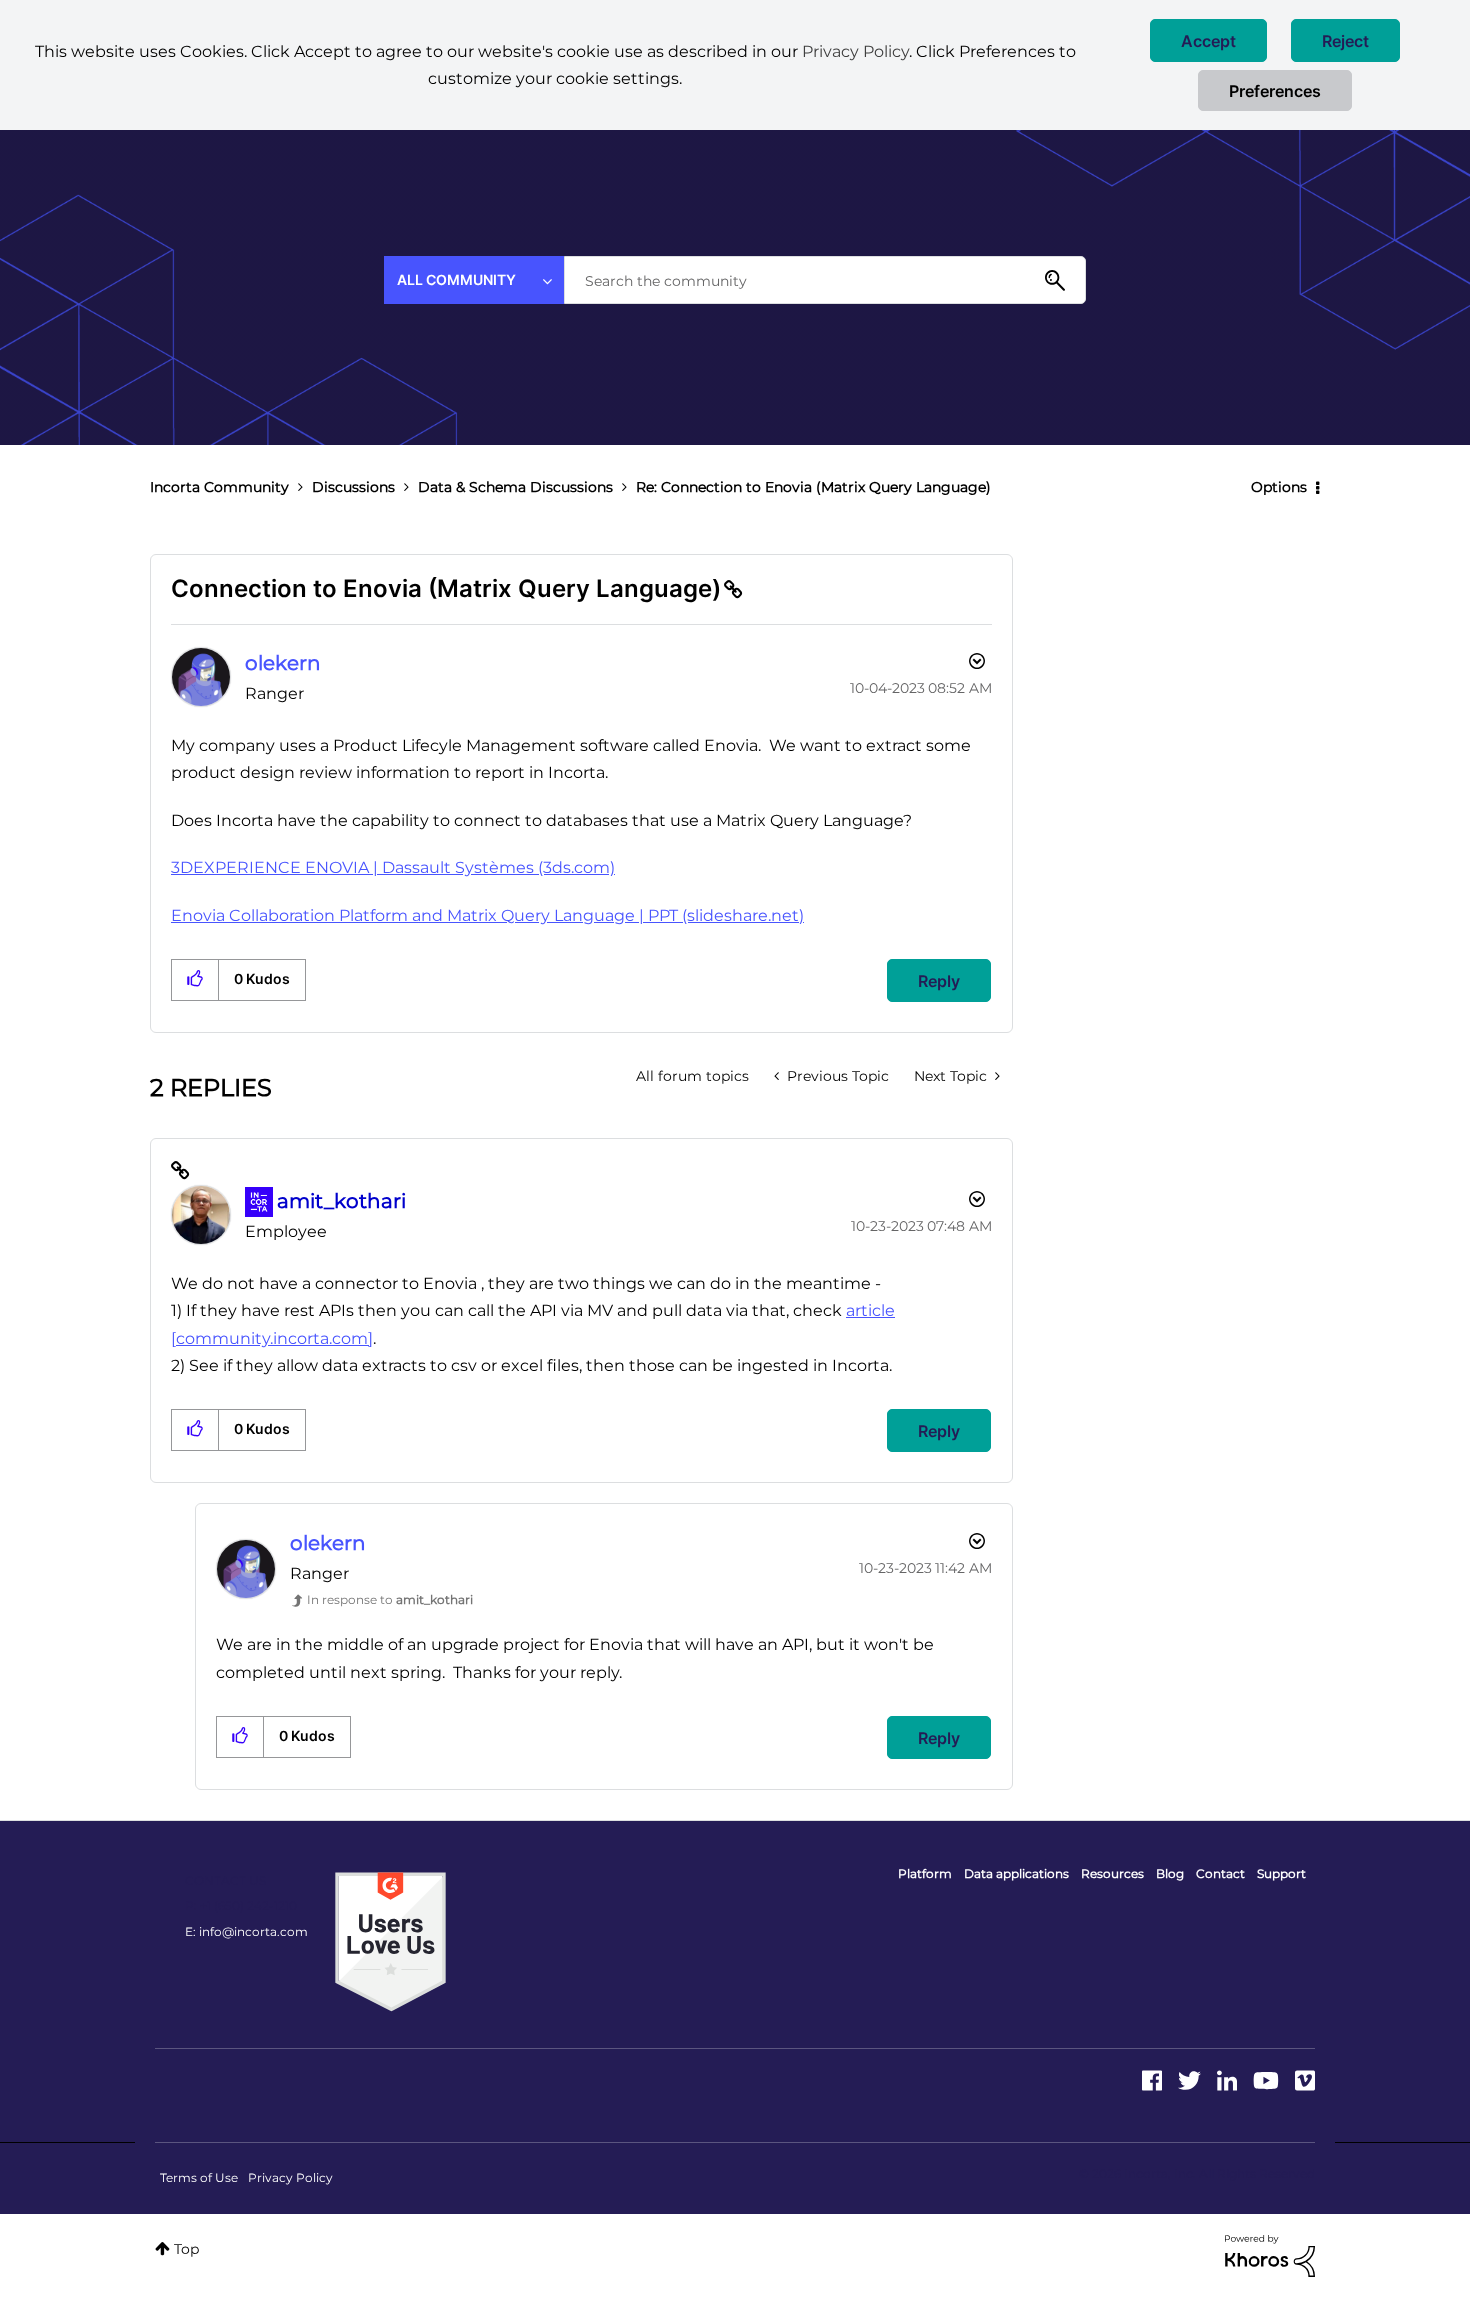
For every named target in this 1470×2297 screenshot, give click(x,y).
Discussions (353, 487)
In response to (390, 1599)
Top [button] (186, 2249)
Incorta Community (219, 487)
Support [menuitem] (1281, 1873)
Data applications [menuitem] (1016, 1873)
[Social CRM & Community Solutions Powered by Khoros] (1270, 2255)
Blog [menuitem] (1170, 1873)
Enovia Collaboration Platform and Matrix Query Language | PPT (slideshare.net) (487, 915)
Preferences (1275, 91)
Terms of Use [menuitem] (199, 2177)
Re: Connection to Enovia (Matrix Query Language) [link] (813, 487)
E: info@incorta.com (246, 1931)
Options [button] (1279, 487)
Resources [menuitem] (1112, 1873)
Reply (939, 981)
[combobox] (825, 280)
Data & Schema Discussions (515, 487)
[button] (1208, 40)
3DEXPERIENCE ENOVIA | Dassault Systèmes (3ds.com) (393, 867)
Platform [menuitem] (925, 1873)
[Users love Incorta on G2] (390, 1941)
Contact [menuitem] (1220, 1873)
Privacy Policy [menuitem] (290, 2177)
